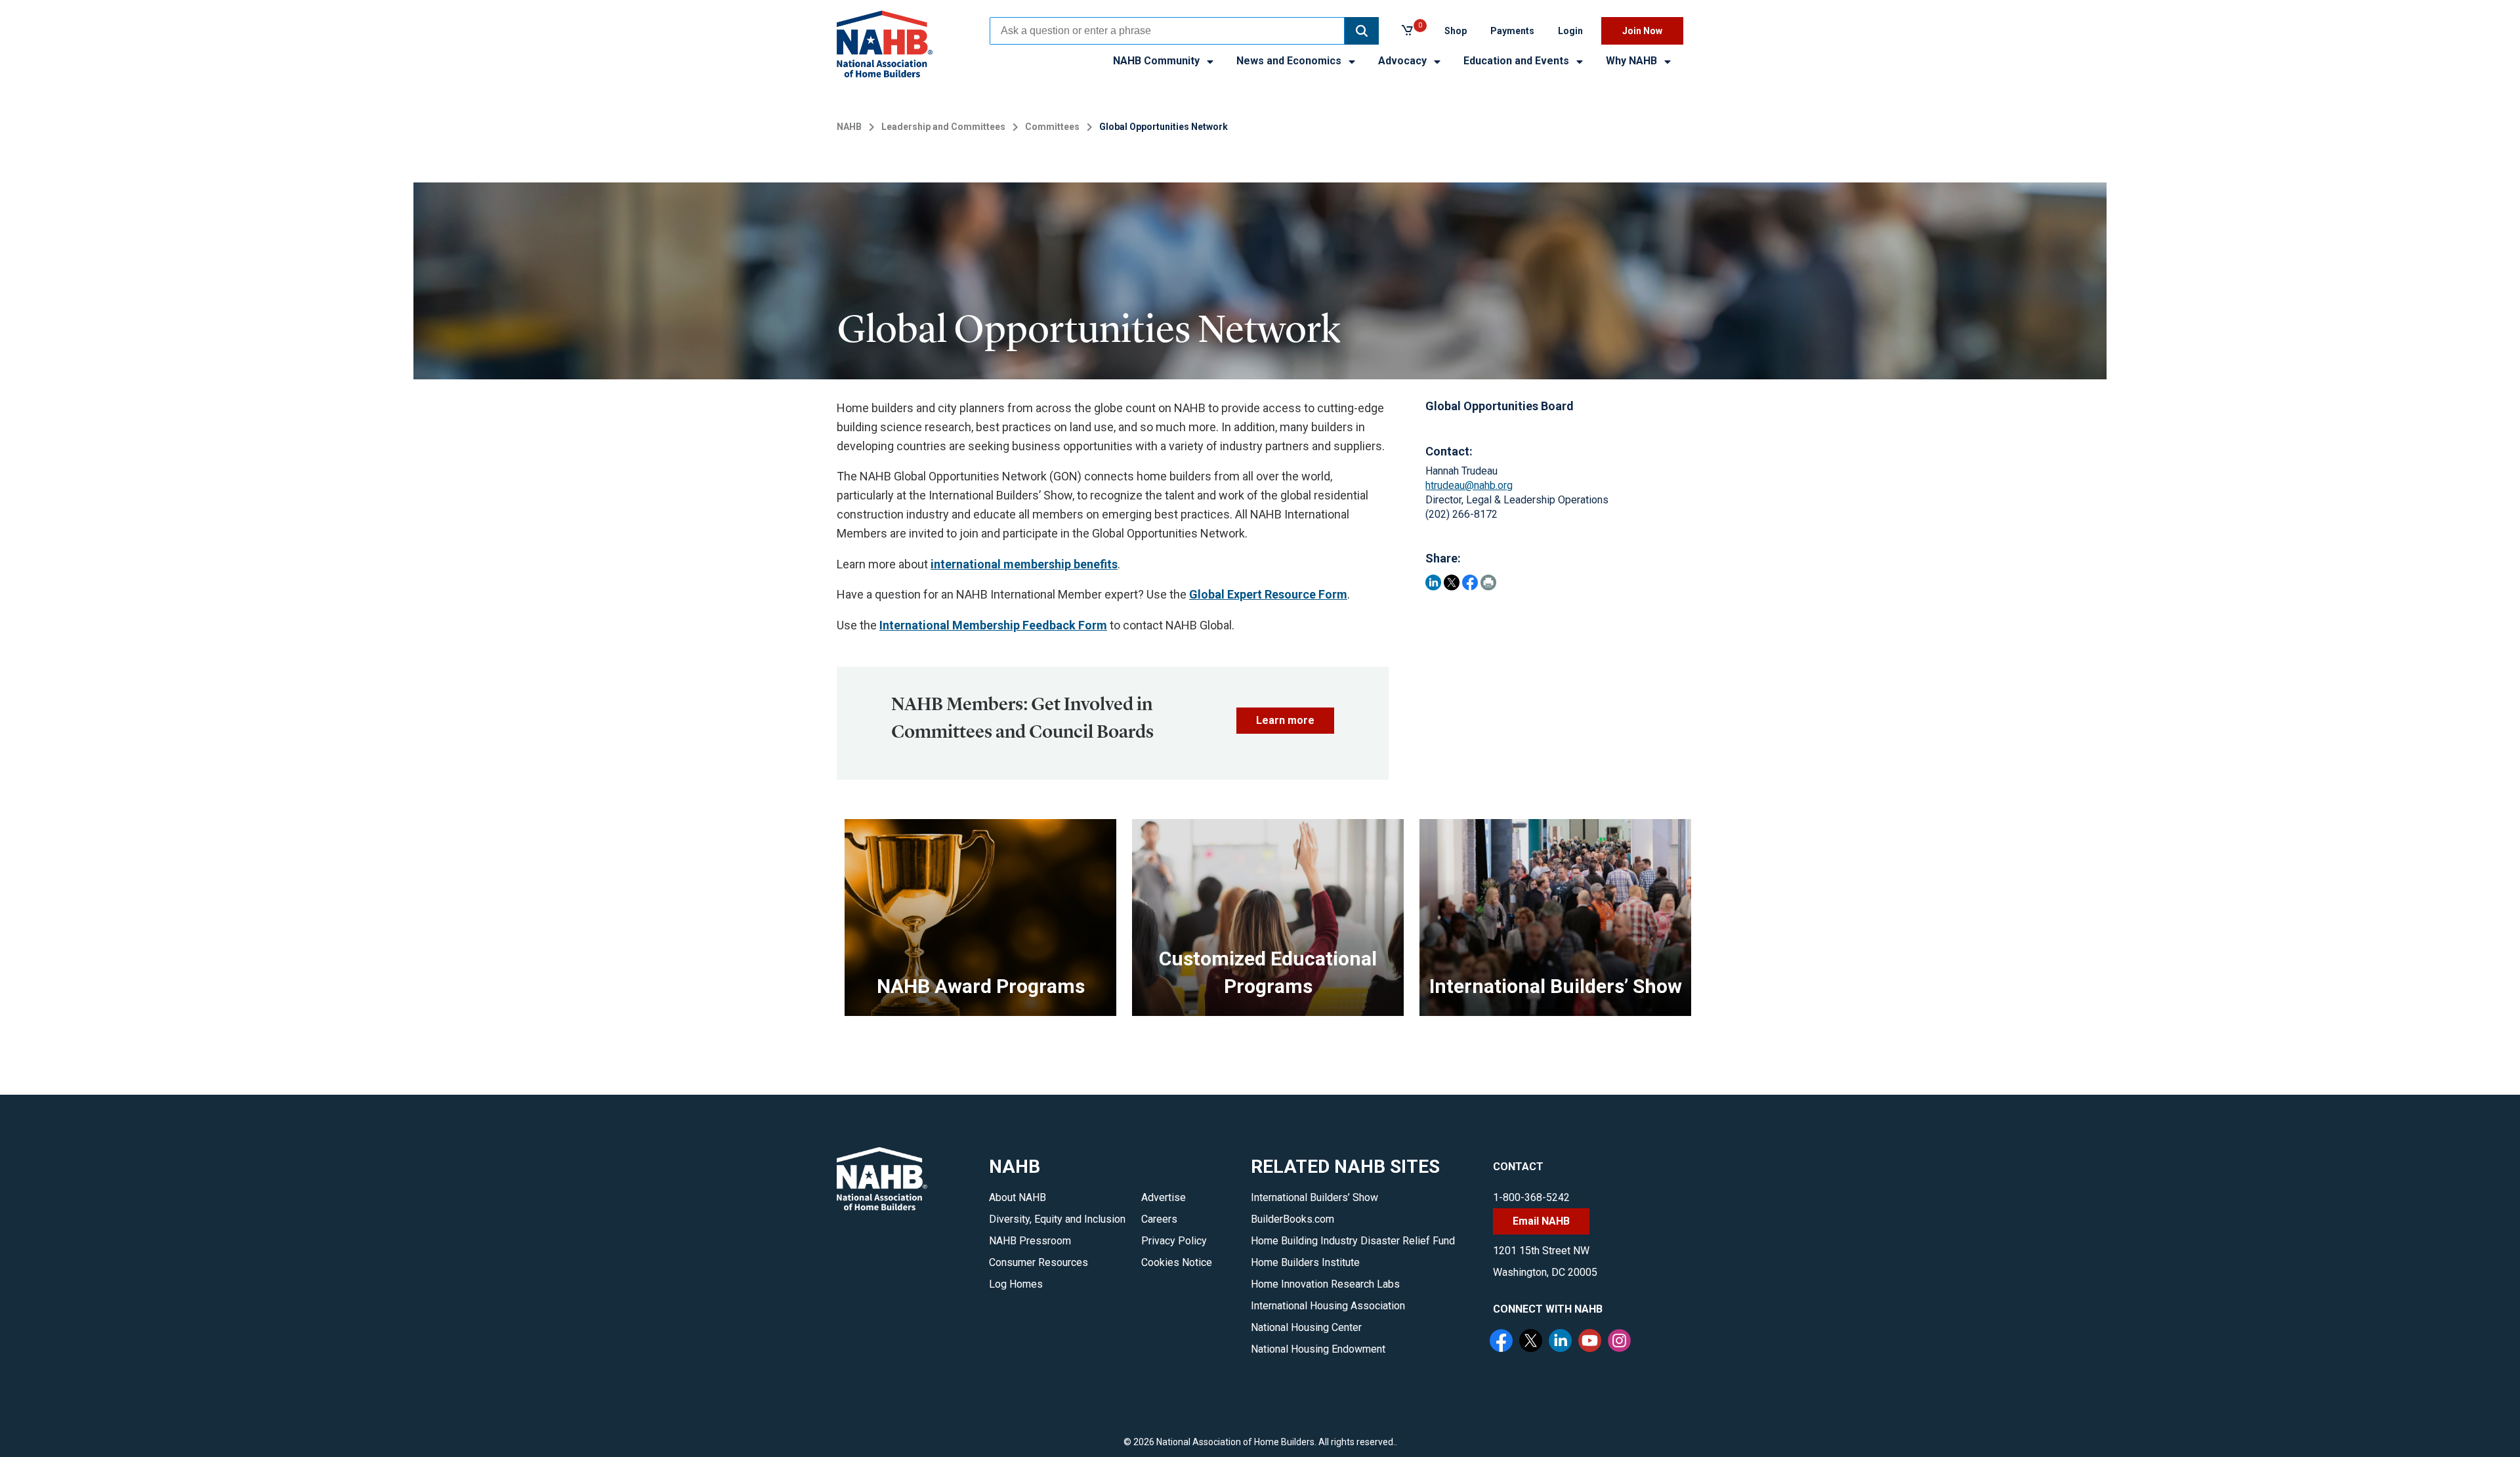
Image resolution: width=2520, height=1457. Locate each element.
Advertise (1164, 1197)
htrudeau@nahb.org (1469, 485)
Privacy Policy (1174, 1241)
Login (1570, 31)
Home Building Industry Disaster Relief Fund (1353, 1241)
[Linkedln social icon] (1562, 1342)
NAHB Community (1158, 61)
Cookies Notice (1177, 1262)
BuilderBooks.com (1292, 1219)
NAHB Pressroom (1030, 1241)
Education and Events (1518, 61)
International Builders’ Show (1314, 1197)
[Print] (1488, 582)
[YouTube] (1591, 1342)
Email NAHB (1541, 1221)
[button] (1362, 31)
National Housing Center (1306, 1327)
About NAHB (1018, 1197)
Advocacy (1404, 61)
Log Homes (1016, 1284)
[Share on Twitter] (1452, 582)
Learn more (1285, 720)
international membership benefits (1024, 564)
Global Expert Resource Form (1268, 594)
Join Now (1642, 31)
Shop (1456, 31)
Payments (1512, 31)
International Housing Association (1328, 1306)
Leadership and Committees (943, 127)
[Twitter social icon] (1532, 1342)
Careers (1159, 1219)
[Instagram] (1621, 1342)
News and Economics (1290, 61)
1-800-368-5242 (1531, 1197)
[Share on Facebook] (1470, 582)
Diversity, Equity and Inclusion (1057, 1219)
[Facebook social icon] (1503, 1342)
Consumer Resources (1039, 1262)
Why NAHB (1633, 61)
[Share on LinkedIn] (1433, 582)
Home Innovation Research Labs (1325, 1284)
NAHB (849, 127)
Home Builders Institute (1305, 1262)
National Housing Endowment (1318, 1349)
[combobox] (1167, 31)
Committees (1052, 127)
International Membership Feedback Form (993, 625)
